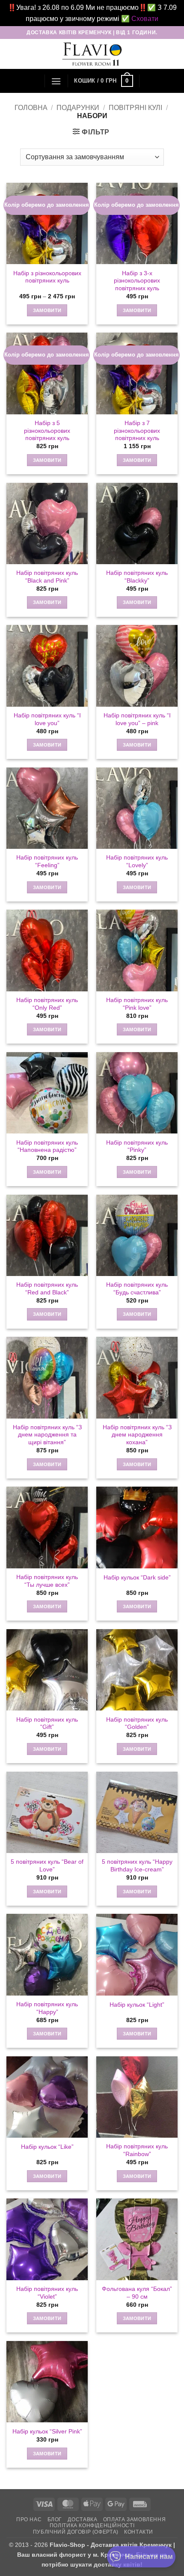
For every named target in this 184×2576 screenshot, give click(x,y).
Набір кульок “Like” (47, 2147)
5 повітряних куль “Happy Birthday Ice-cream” (137, 1866)
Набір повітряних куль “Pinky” (137, 1147)
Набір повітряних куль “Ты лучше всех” (47, 1581)
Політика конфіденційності (92, 2525)
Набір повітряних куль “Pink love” (137, 1004)
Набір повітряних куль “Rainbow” (137, 2150)
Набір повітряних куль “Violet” (47, 2293)
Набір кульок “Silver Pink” (47, 2432)
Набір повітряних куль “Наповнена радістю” (47, 1147)
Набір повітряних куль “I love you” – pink (137, 719)
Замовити (47, 310)
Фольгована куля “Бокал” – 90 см (137, 2293)
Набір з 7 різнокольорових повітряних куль (137, 431)
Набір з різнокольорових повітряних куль (47, 277)
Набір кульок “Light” (137, 2005)
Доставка (82, 2519)
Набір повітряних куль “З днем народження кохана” (137, 1435)
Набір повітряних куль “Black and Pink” (47, 577)
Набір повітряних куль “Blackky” (137, 577)
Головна (31, 108)
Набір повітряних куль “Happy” (47, 2008)
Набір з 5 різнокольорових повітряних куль (47, 431)
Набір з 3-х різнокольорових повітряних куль (137, 281)
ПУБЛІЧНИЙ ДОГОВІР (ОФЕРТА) (76, 2532)
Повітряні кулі (135, 108)
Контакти (139, 2532)
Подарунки (78, 108)
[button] (56, 81)
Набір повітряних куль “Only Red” (47, 1004)
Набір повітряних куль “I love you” (47, 719)
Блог (55, 2519)
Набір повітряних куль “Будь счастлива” (137, 1289)
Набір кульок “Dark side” (137, 1578)
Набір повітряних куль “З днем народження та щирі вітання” (47, 1435)
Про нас (29, 2519)
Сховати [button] (145, 19)
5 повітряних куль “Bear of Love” (47, 1866)
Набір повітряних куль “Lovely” (137, 861)
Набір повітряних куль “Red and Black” (47, 1289)
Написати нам (149, 2557)
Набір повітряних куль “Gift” (47, 1724)
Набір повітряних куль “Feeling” (47, 861)
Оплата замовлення (134, 2519)
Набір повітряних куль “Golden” (137, 1724)
